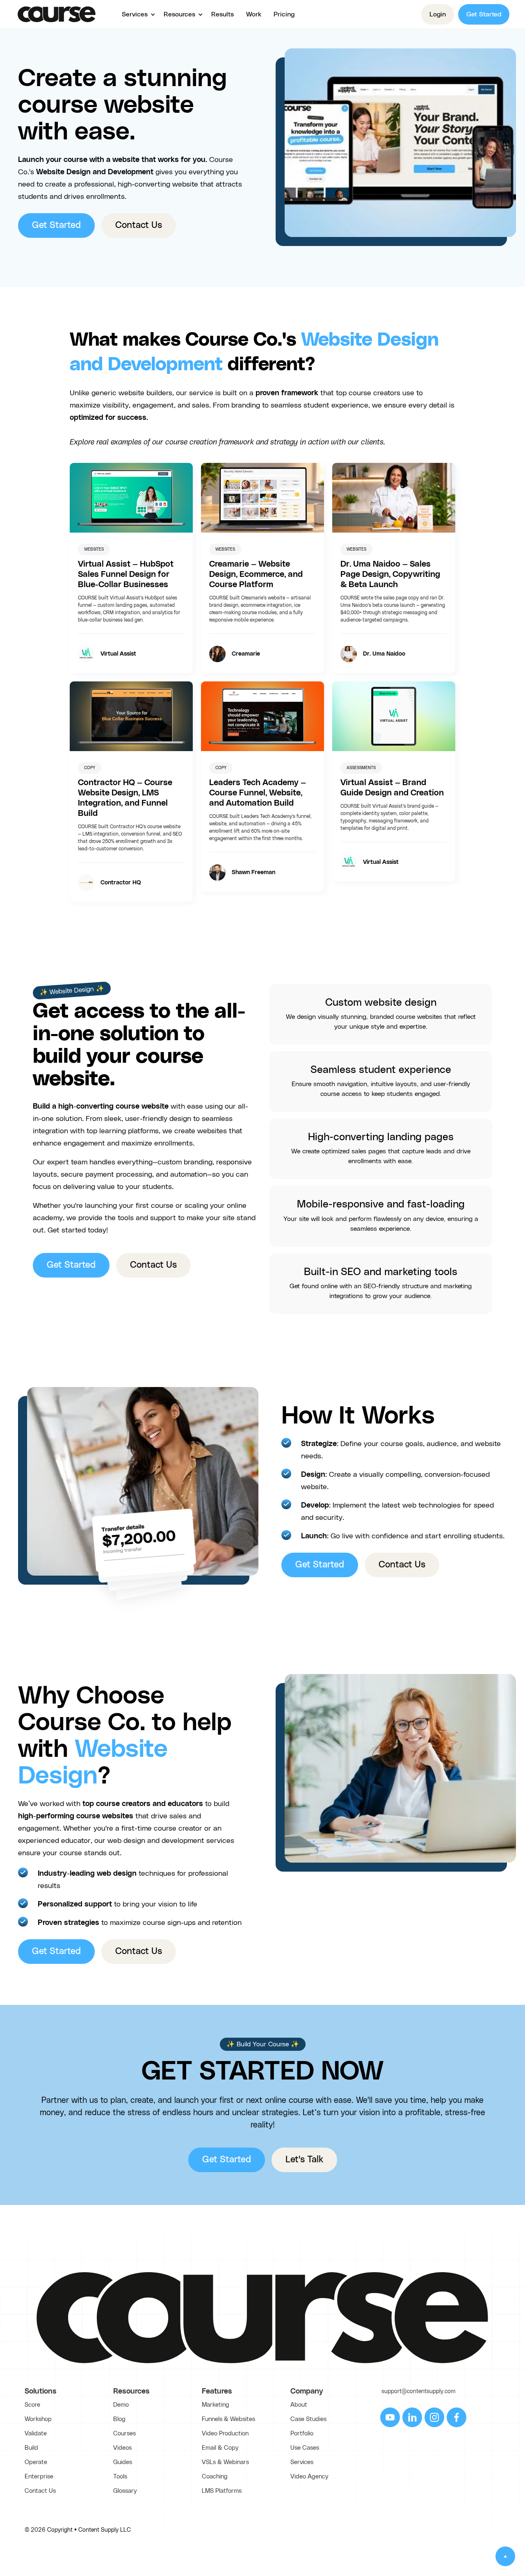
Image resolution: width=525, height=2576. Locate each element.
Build (31, 2448)
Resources (131, 2392)
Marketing (216, 2405)
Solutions (41, 2392)
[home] (57, 14)
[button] (137, 14)
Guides (123, 2462)
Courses (124, 2434)
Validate (36, 2434)
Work (254, 14)
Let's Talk (304, 2160)
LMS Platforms (222, 2491)
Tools (120, 2477)
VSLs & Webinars (225, 2462)
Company (307, 2392)
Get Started (484, 14)
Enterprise (39, 2477)
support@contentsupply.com (418, 2392)
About (299, 2405)
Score (32, 2405)
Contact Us (139, 225)
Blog (119, 2419)
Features (217, 2392)
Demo (121, 2405)
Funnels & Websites (228, 2419)
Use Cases (305, 2448)
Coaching (215, 2477)
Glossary (125, 2491)
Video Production (225, 2434)
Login (438, 14)
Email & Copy (220, 2448)
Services (302, 2462)
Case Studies (308, 2419)
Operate (36, 2462)
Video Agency (309, 2477)
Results (223, 14)
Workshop (38, 2419)
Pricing (284, 14)
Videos (122, 2448)
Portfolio (302, 2434)
